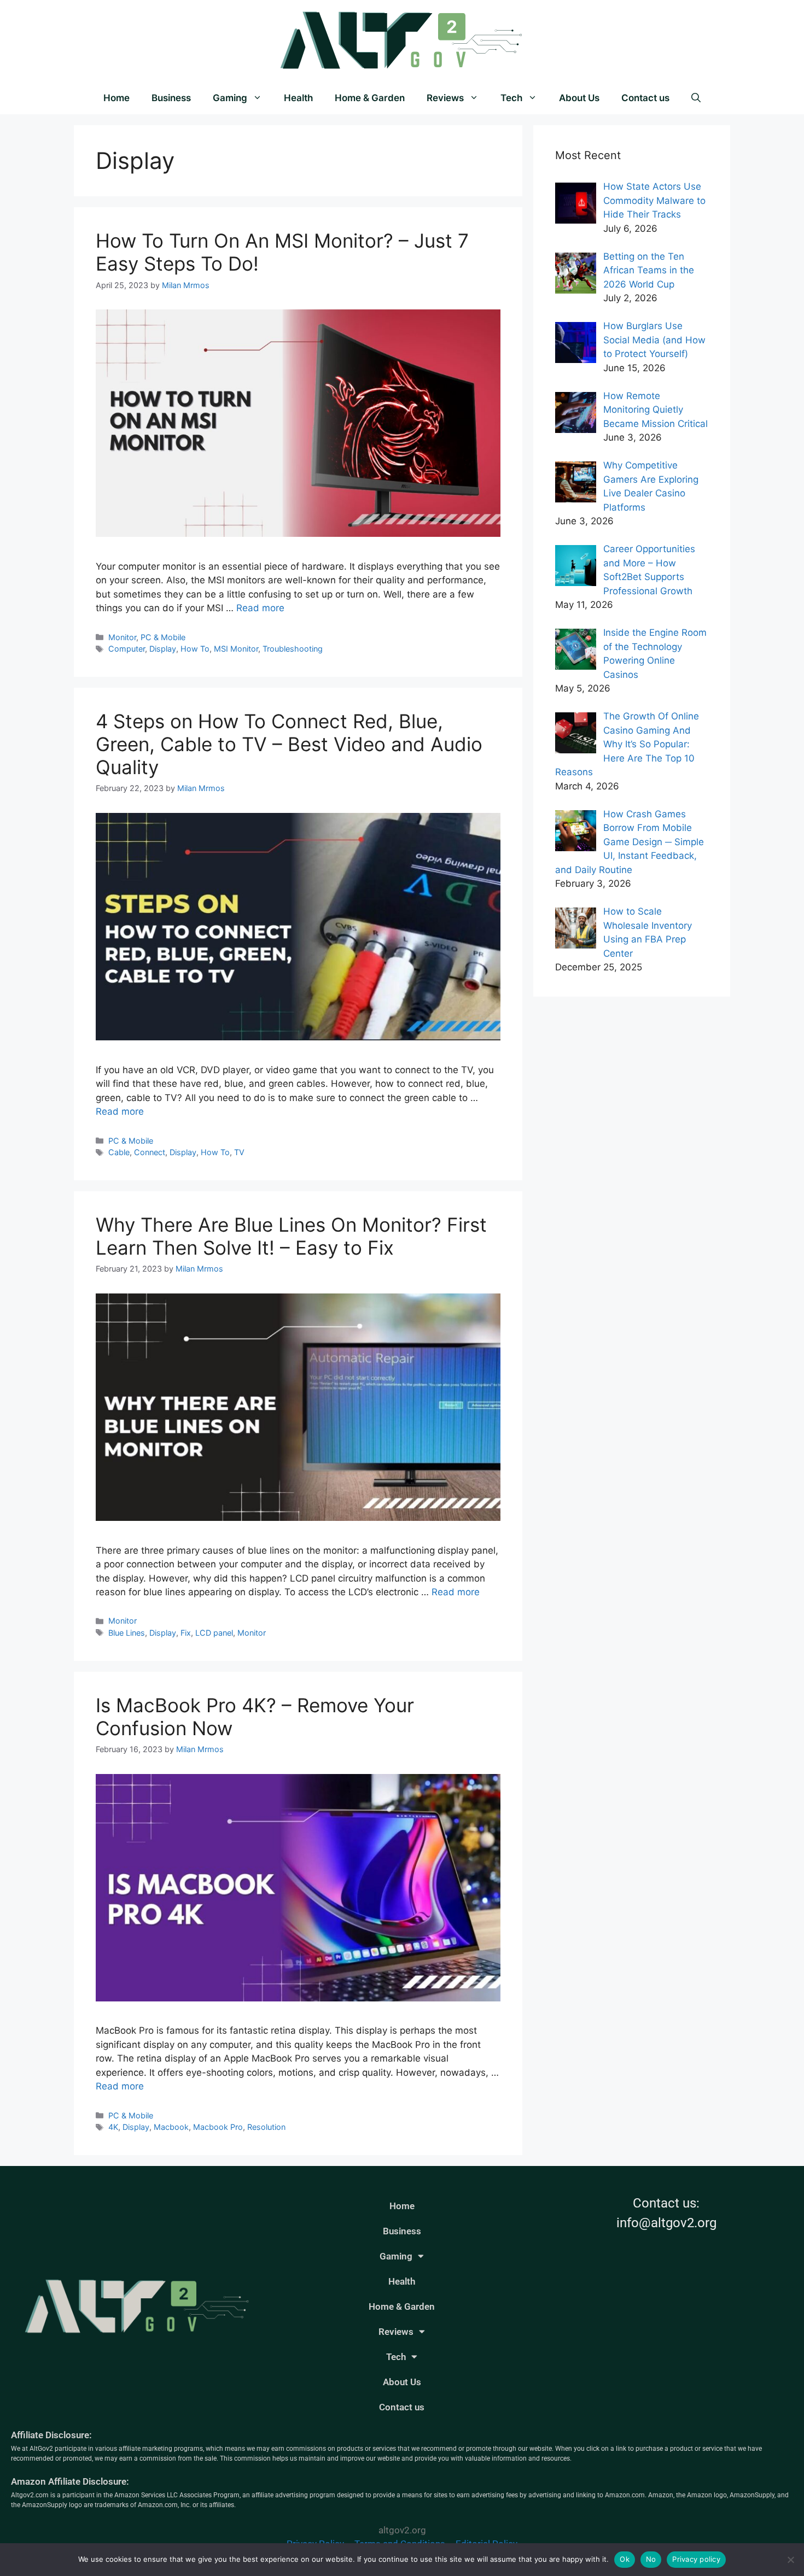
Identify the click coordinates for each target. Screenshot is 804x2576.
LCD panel (214, 1633)
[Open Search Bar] (696, 98)
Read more (260, 608)
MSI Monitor (236, 649)
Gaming (230, 98)
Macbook (171, 2127)
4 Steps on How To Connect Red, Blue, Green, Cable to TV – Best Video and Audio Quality (289, 744)
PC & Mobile (163, 637)
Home (116, 98)
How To (195, 649)
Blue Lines (127, 1633)
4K (113, 2127)
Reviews (445, 98)
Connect (150, 1152)
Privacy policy (696, 2559)
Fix (186, 1633)
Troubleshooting (293, 649)
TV (239, 1152)
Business (171, 98)
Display (163, 649)
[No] (790, 2560)
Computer (127, 649)
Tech (511, 98)
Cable (119, 1152)
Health (298, 98)
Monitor (122, 637)
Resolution (266, 2127)
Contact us (645, 98)
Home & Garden (370, 98)
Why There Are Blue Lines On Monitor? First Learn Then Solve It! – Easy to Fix (291, 1236)
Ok (625, 2559)
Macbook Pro (218, 2127)
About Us (579, 98)
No (651, 2559)
